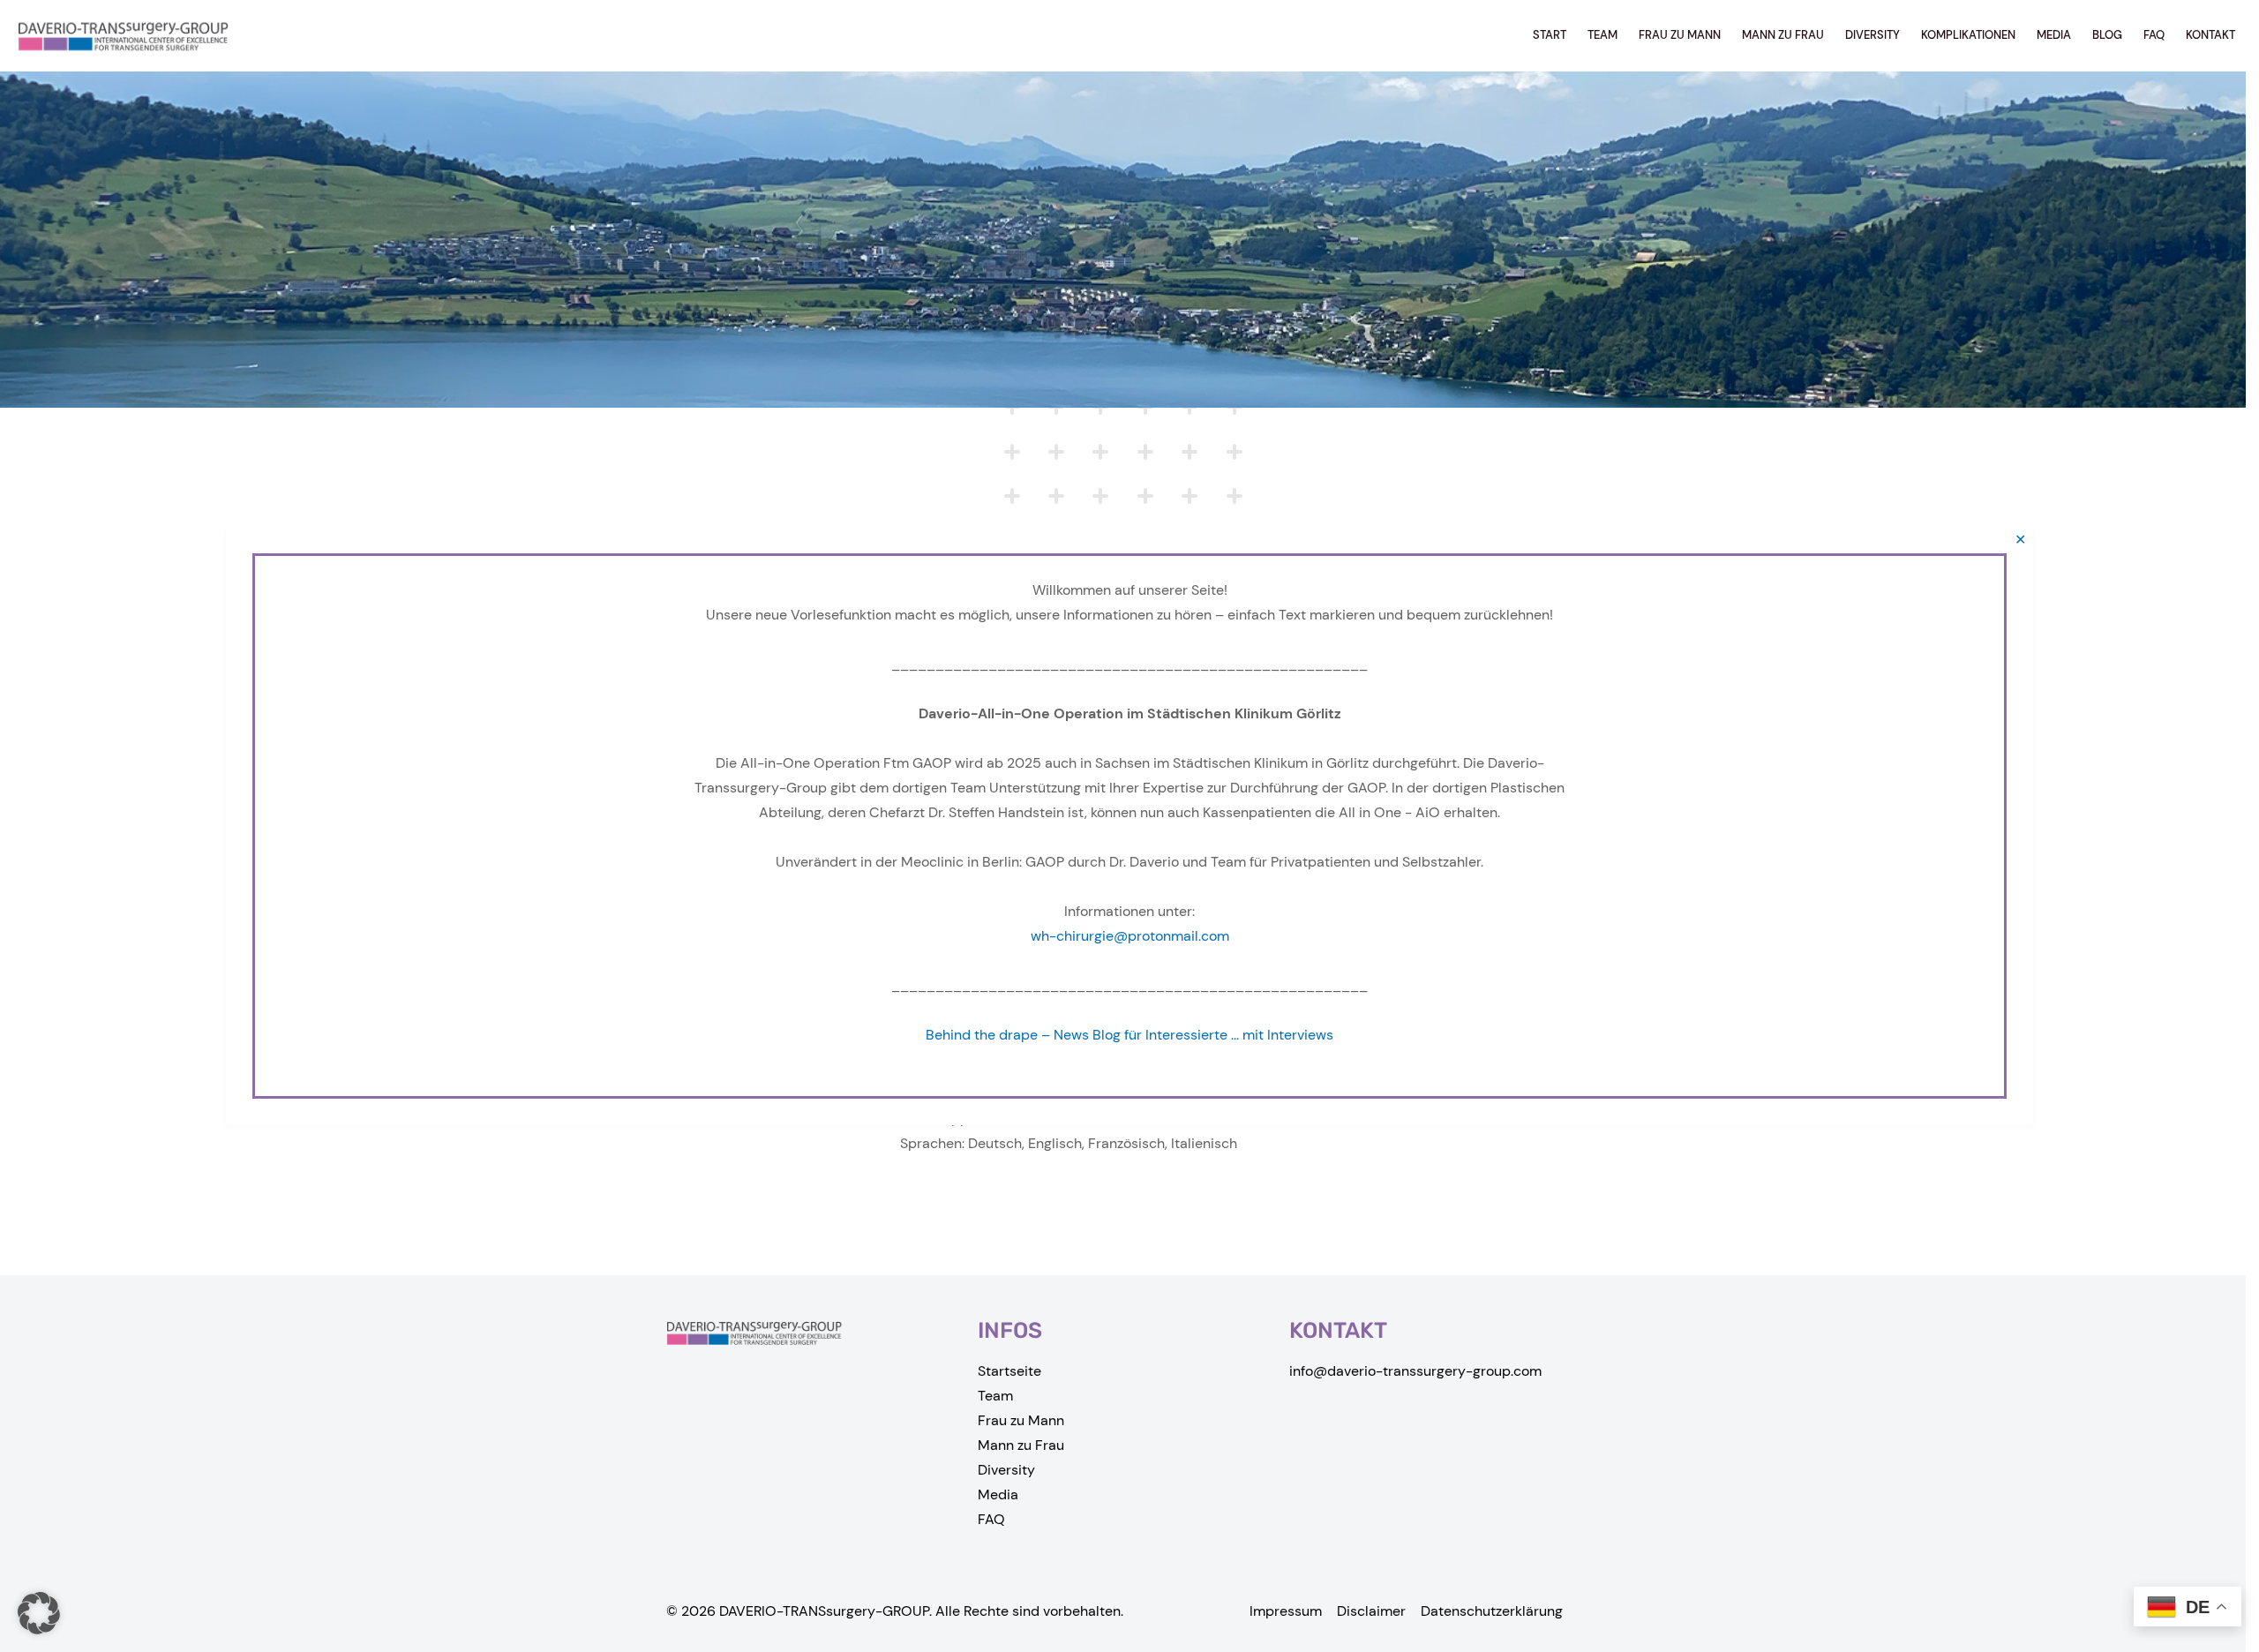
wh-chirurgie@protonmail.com (1130, 936)
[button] (39, 1613)
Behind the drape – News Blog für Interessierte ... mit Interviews (1129, 1035)
